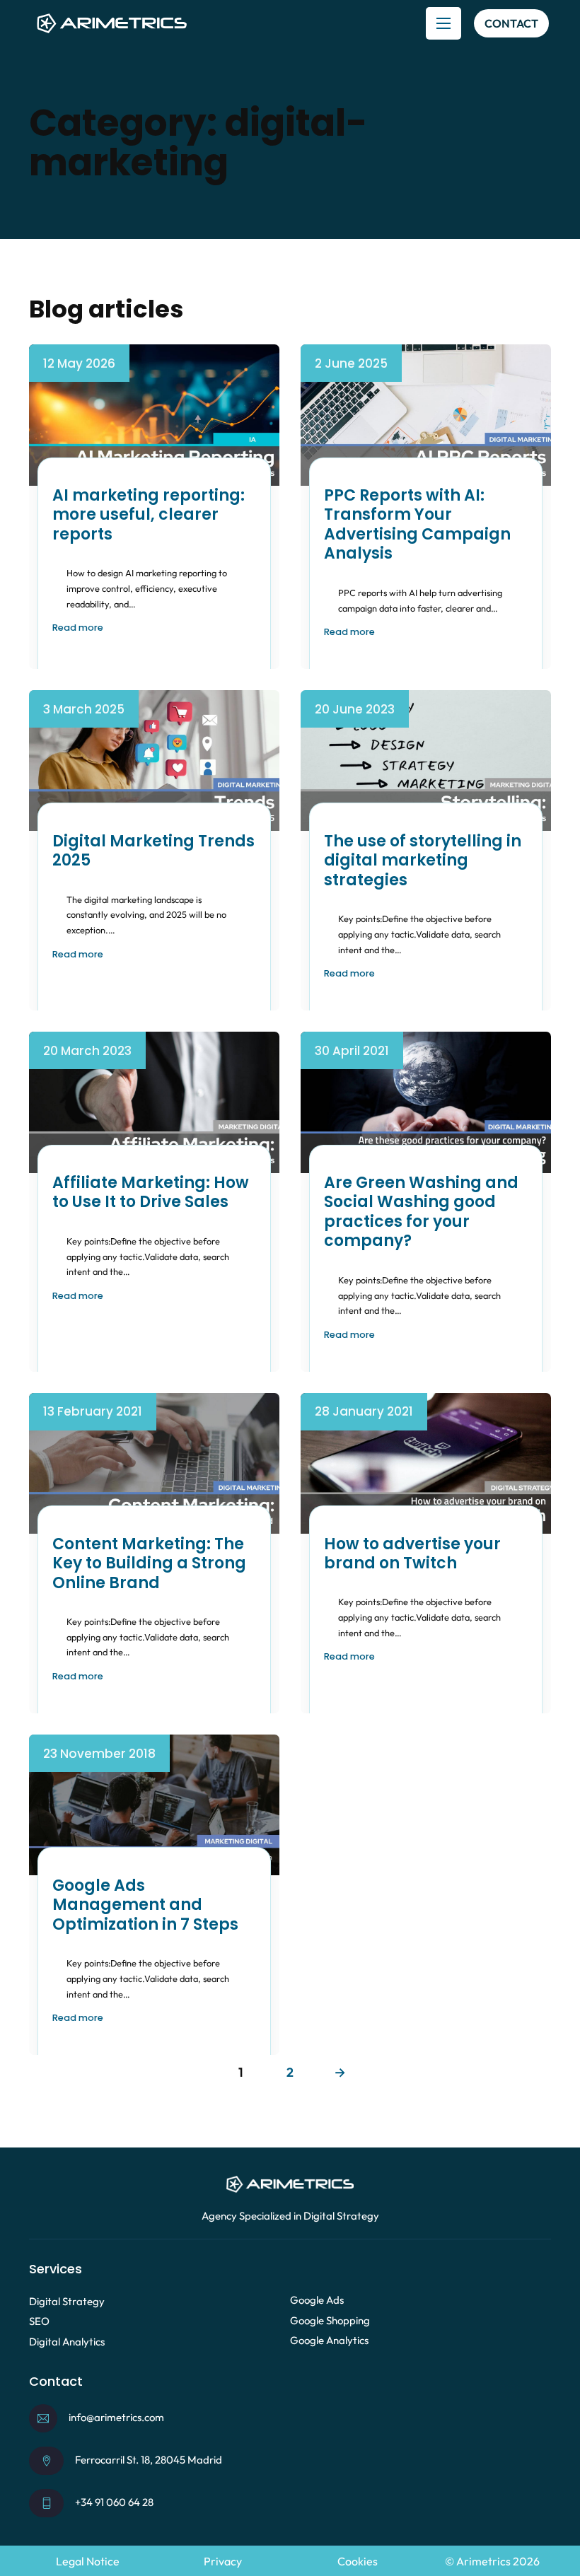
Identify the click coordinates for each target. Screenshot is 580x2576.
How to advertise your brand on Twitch (412, 1554)
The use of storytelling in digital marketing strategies (423, 861)
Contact (511, 23)
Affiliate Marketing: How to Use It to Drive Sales (151, 1193)
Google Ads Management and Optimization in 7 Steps (145, 1905)
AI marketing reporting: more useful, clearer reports (149, 515)
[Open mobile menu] (443, 23)
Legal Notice (88, 2561)
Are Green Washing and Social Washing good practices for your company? (421, 1212)
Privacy (223, 2561)
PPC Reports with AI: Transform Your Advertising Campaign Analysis (417, 525)
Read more (78, 628)
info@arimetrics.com (116, 2417)
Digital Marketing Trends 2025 (153, 851)
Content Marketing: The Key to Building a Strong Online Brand (149, 1563)
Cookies (358, 2561)
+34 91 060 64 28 (114, 2502)
